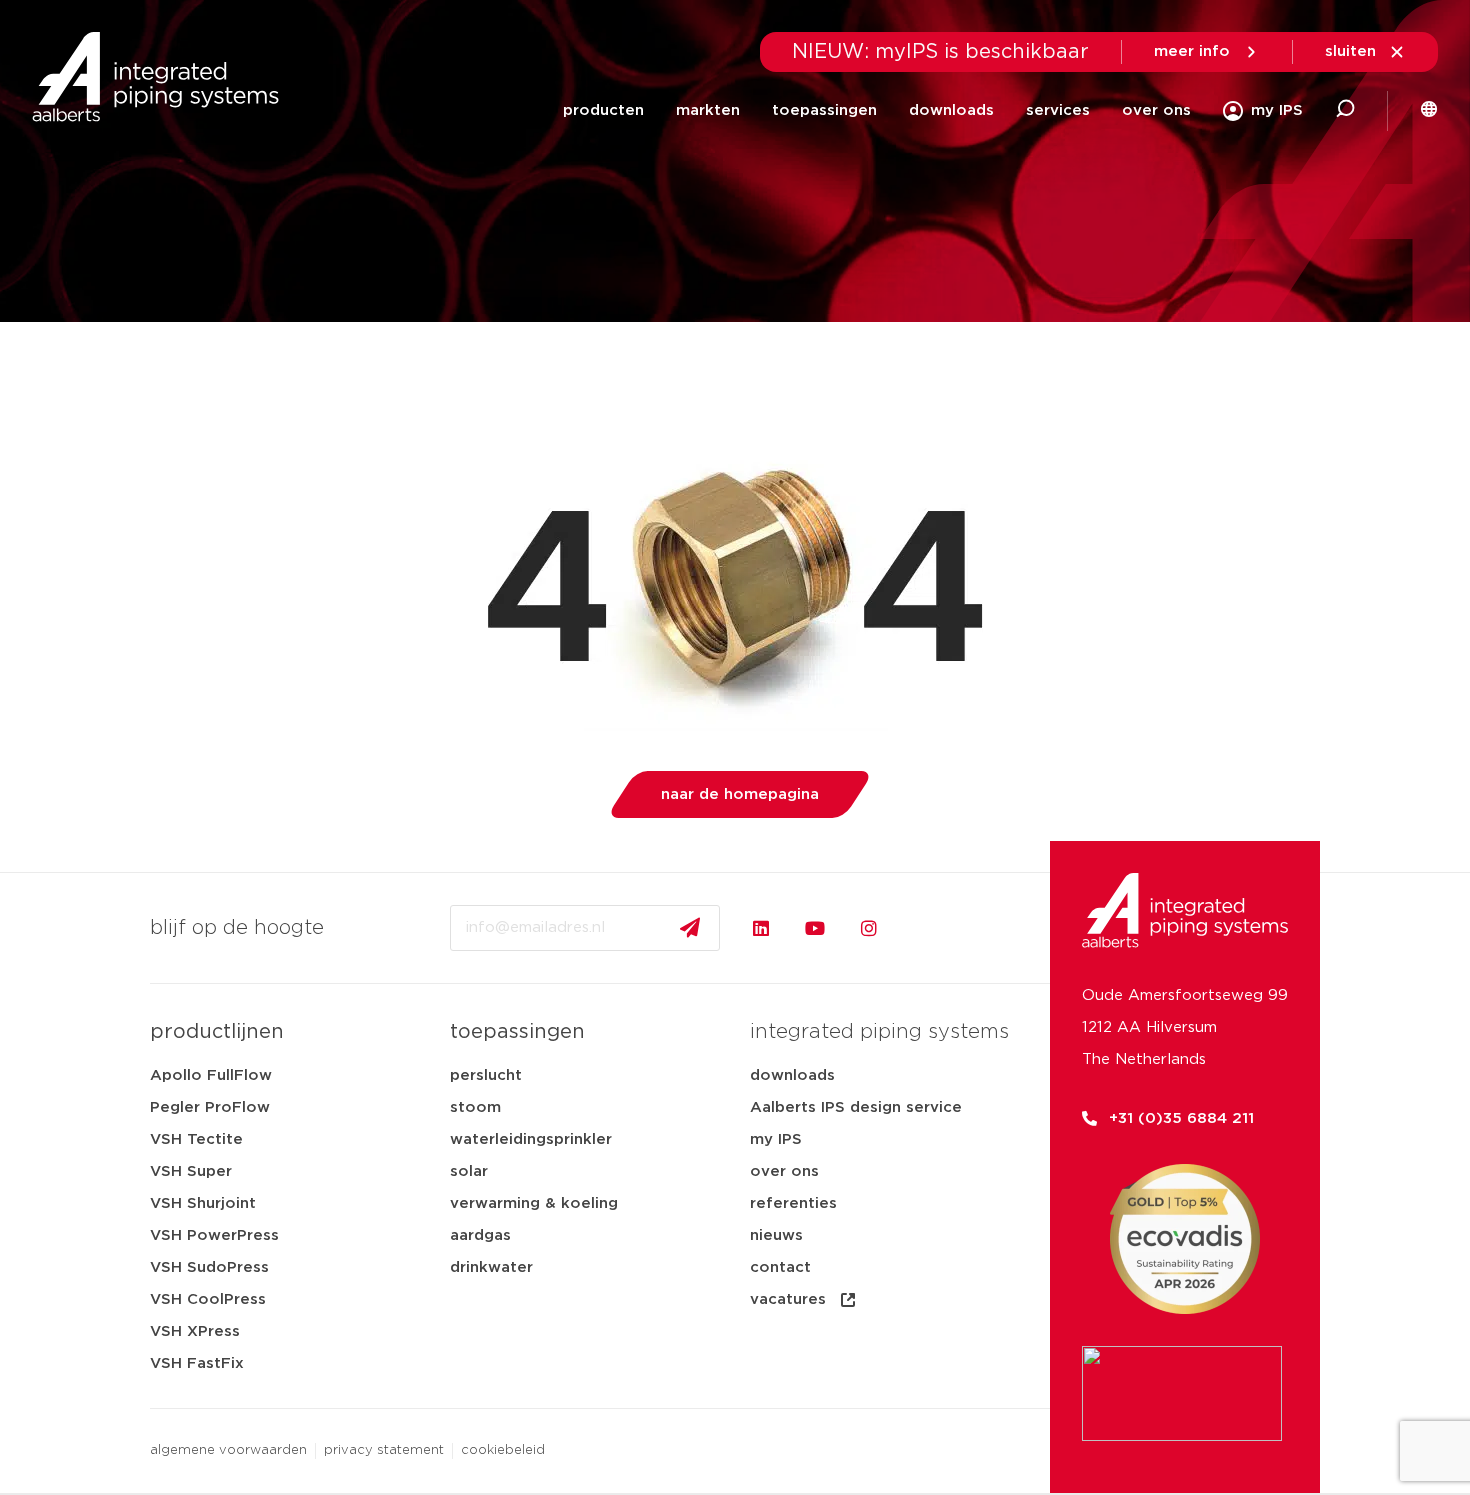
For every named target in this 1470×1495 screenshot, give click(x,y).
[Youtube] (815, 928)
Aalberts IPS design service (856, 1107)
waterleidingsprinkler (531, 1139)
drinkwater (491, 1267)
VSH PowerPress (214, 1235)
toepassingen (824, 110)
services (1058, 110)
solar (469, 1171)
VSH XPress (195, 1331)
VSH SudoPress (209, 1267)
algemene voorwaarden (228, 1450)
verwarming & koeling (534, 1203)
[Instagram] (869, 928)
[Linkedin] (761, 928)
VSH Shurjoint (203, 1203)
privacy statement (384, 1450)
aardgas (480, 1235)
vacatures (788, 1299)
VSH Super (191, 1171)
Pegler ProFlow (210, 1107)
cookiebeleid (503, 1450)
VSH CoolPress (208, 1299)
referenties (793, 1203)
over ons (1156, 110)
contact (780, 1267)
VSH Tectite (196, 1139)
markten (708, 110)
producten (603, 110)
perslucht (486, 1075)
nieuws (776, 1235)
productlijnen (217, 1032)
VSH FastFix (197, 1363)
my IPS (776, 1139)
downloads (951, 110)
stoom (475, 1107)
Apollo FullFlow (211, 1075)
